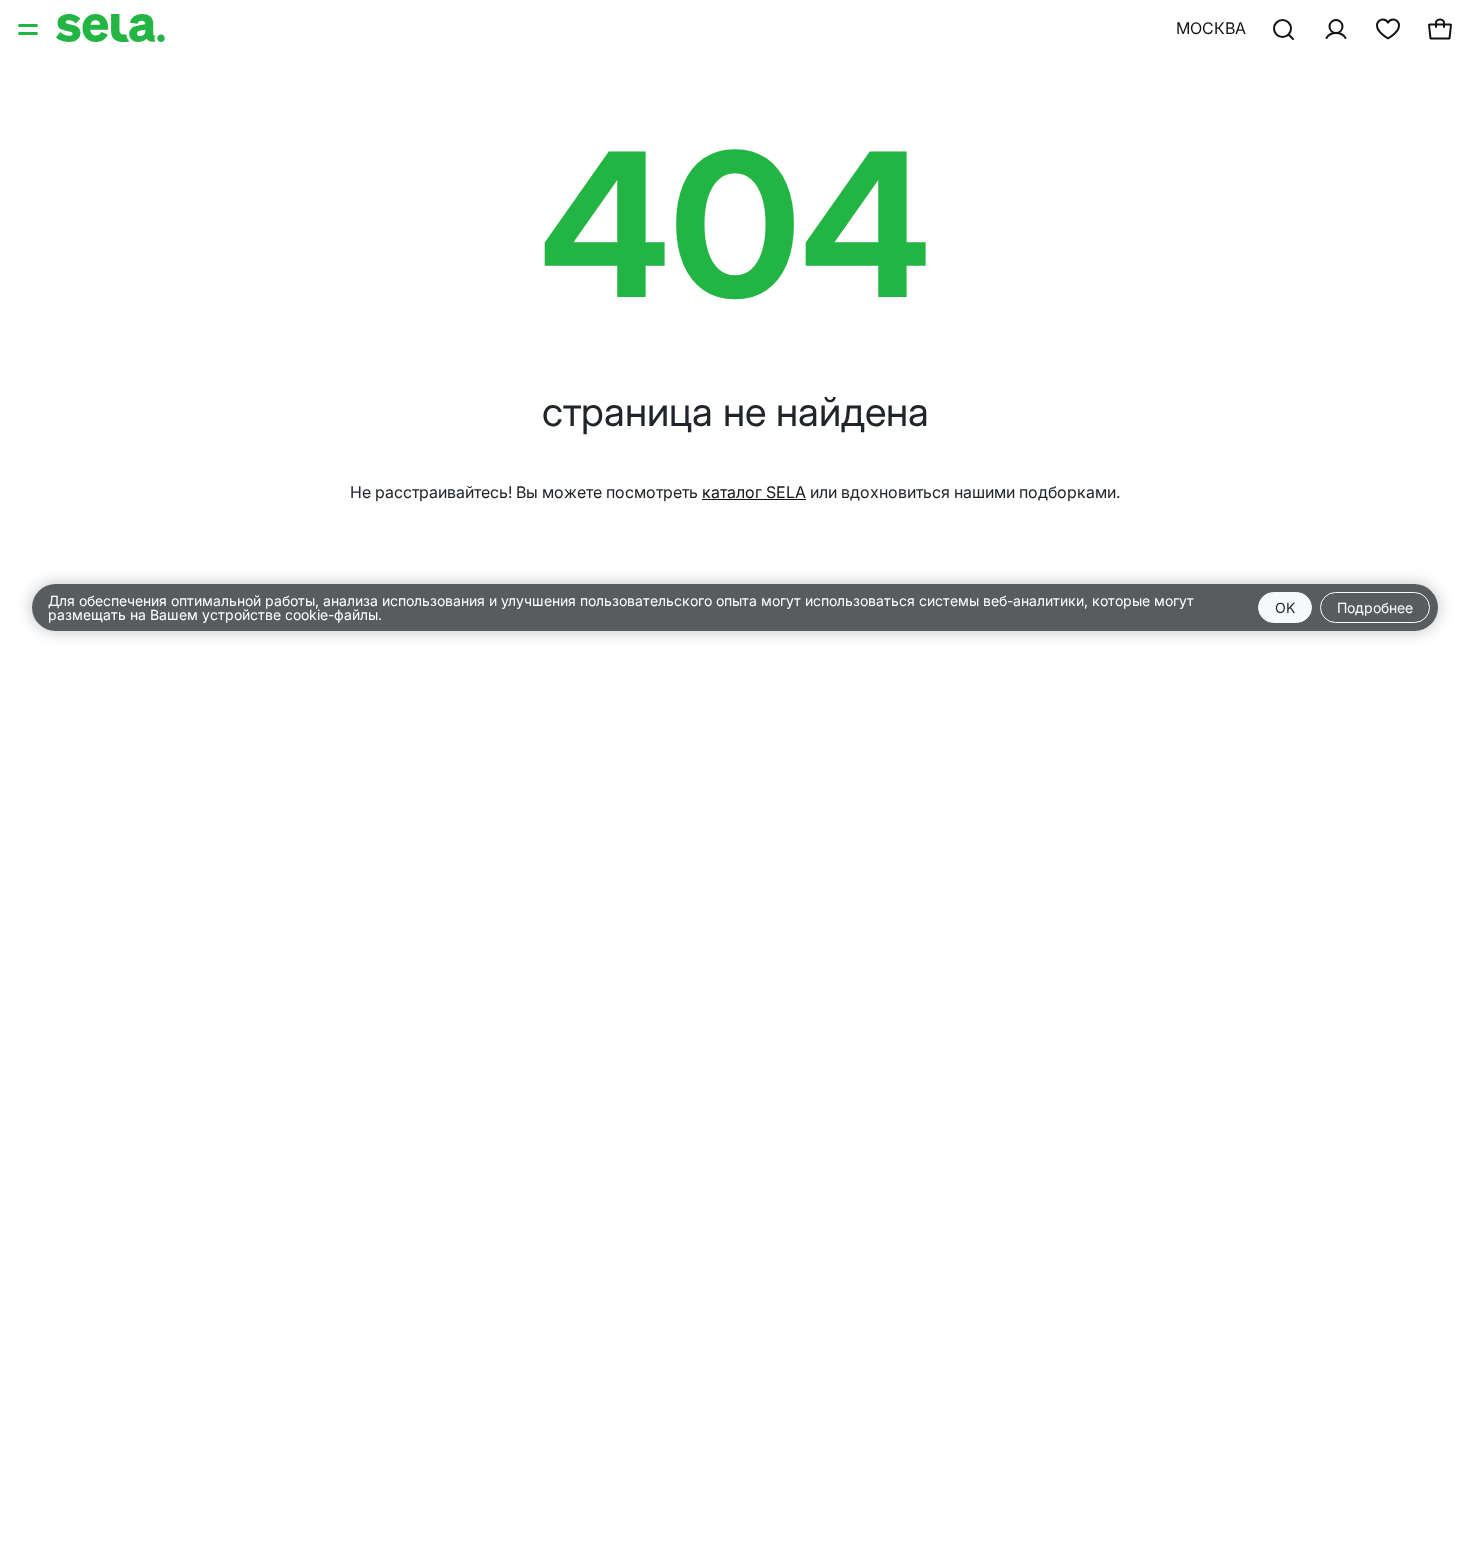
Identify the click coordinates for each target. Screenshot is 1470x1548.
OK (1285, 607)
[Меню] (30, 28)
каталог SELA (754, 492)
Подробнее (1375, 607)
